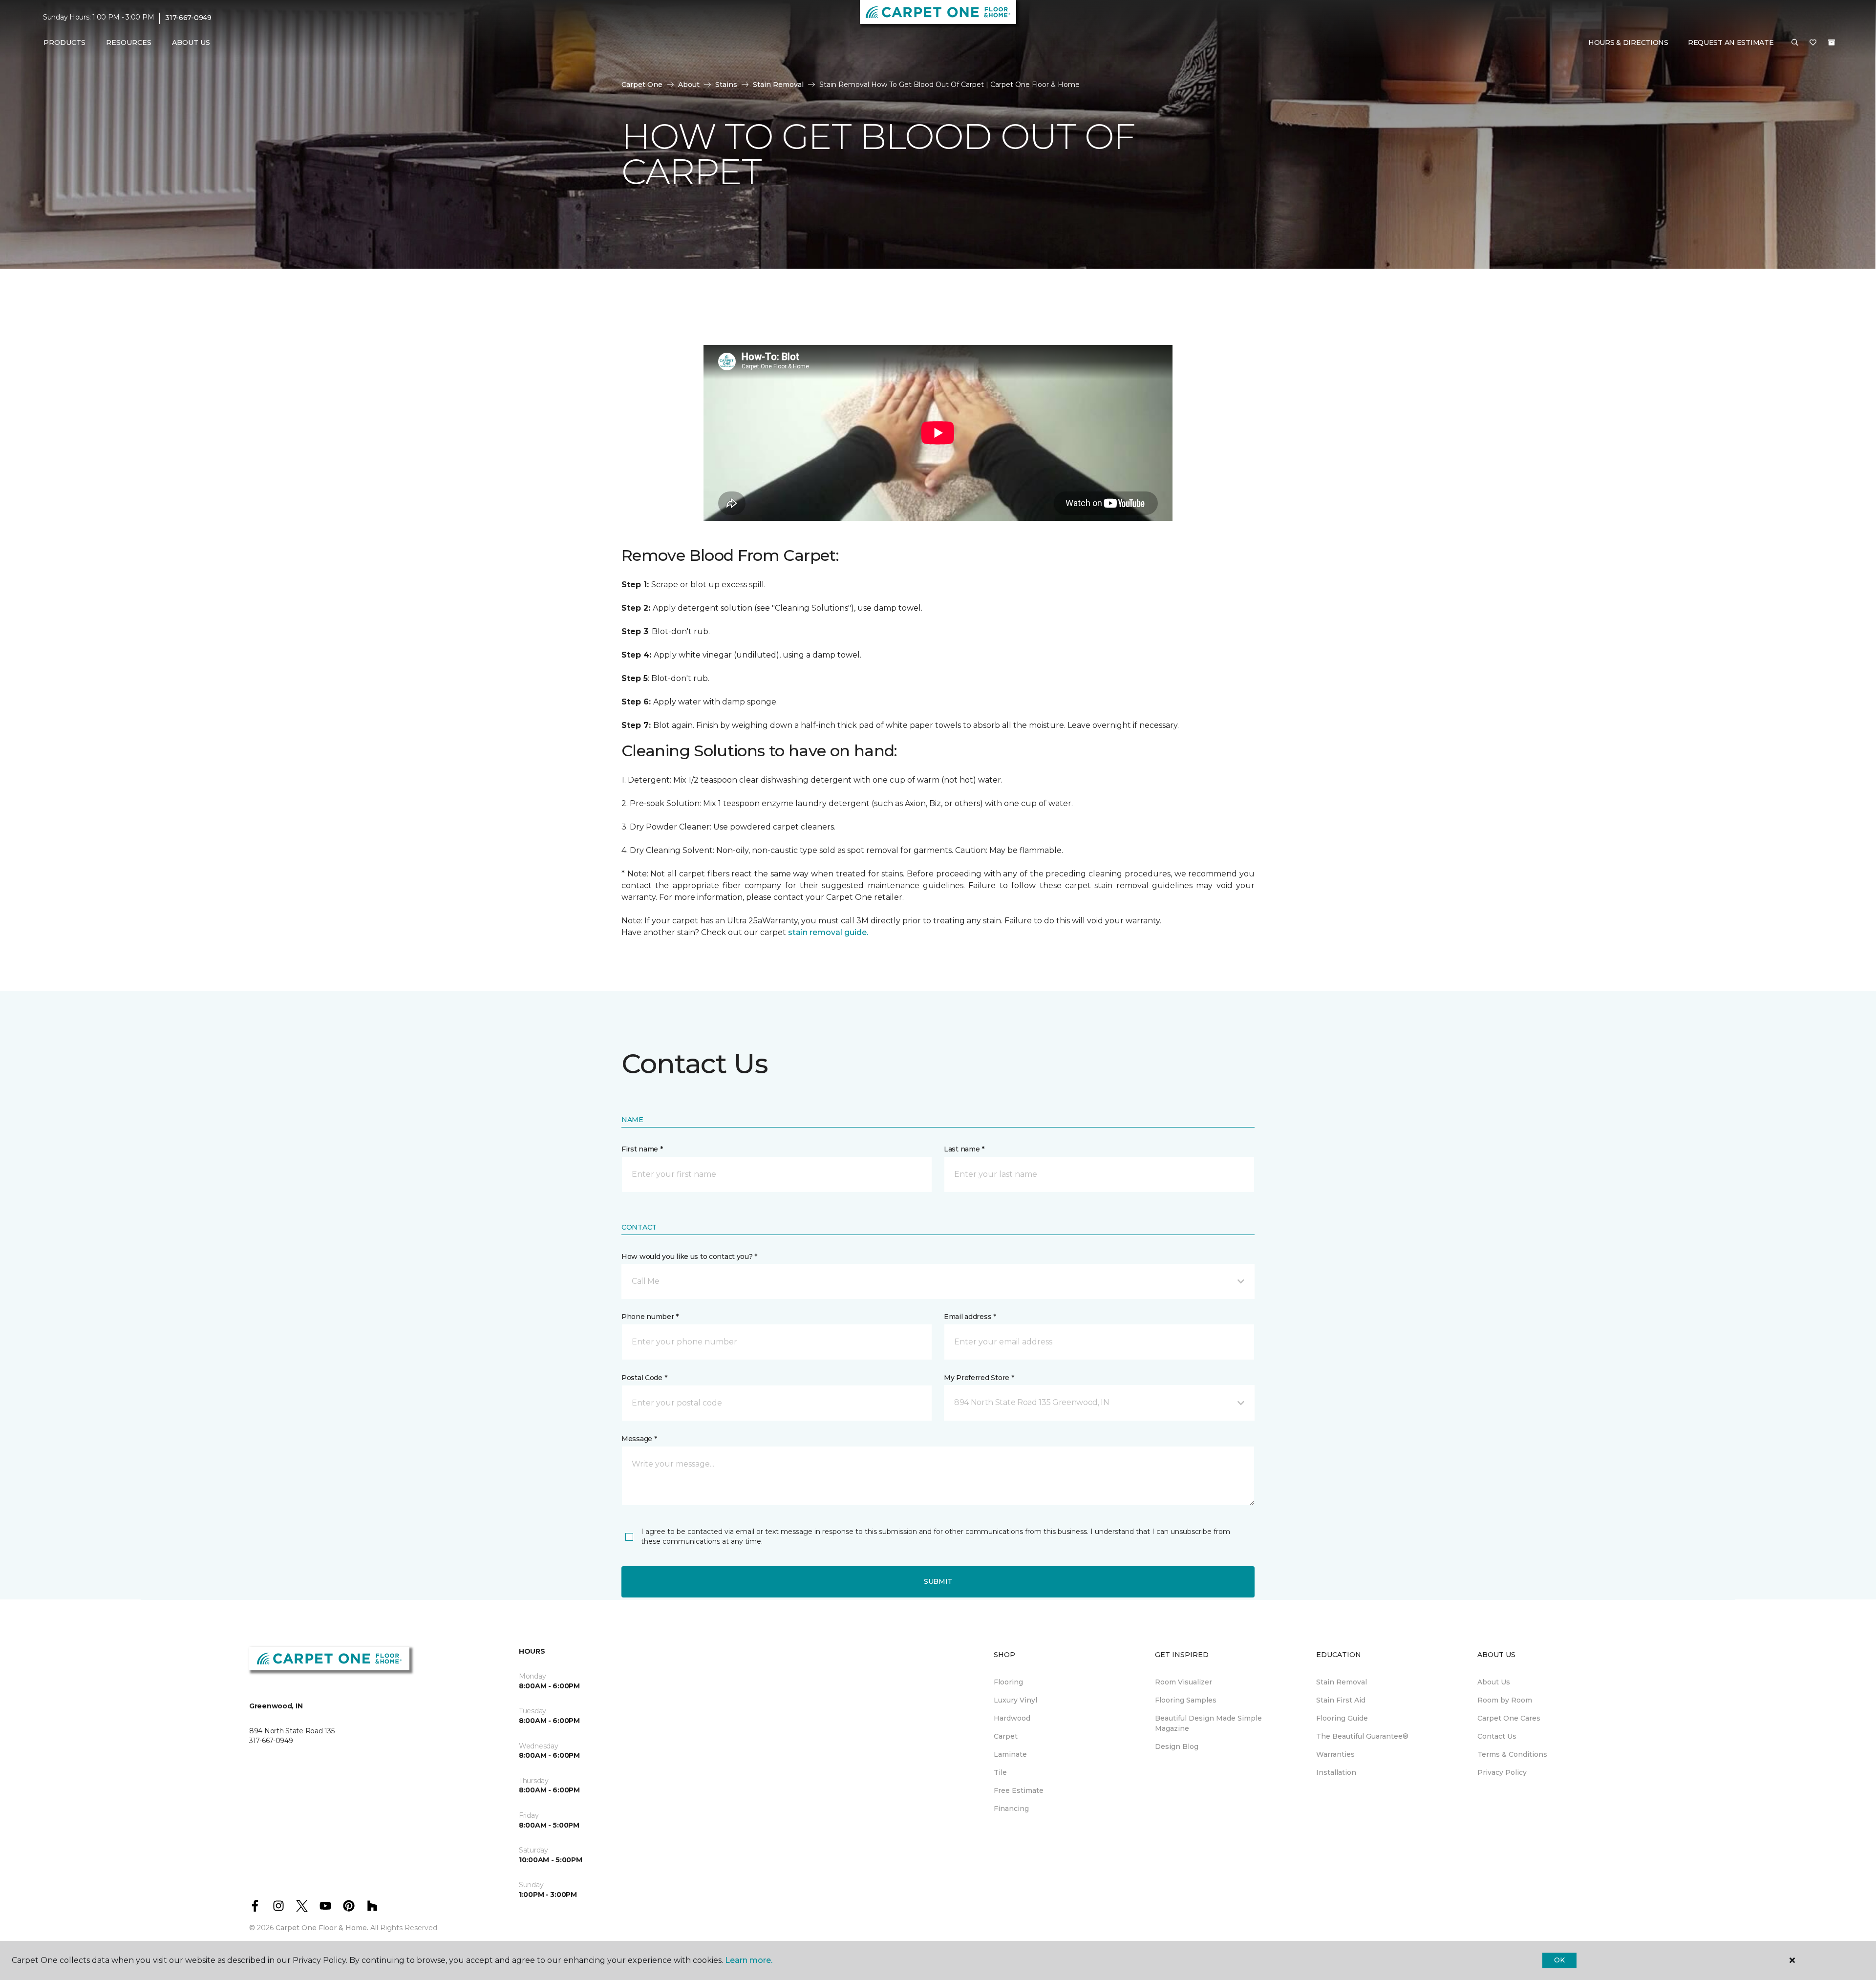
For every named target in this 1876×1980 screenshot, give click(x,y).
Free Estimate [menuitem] (1019, 1790)
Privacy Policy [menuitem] (1502, 1772)
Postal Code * (644, 1378)
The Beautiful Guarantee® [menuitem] (1362, 1736)
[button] (1795, 43)
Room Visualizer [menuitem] (1183, 1682)
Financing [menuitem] (1011, 1809)
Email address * (970, 1317)
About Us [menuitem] (1494, 1682)
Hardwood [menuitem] (1012, 1718)
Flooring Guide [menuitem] (1342, 1718)
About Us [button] (191, 43)
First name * (642, 1149)
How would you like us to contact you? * (689, 1256)
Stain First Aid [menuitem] (1341, 1700)
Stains (726, 85)
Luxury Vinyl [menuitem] (1015, 1700)
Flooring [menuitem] (1008, 1682)
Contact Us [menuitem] (1497, 1736)
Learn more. (749, 1960)
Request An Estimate (1731, 43)
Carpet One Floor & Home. (322, 1928)
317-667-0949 (188, 18)
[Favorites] (1813, 43)
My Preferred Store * (979, 1378)
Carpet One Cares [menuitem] (1509, 1718)
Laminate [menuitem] (1010, 1754)
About (689, 85)
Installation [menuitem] (1336, 1772)
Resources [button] (129, 43)
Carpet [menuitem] (1006, 1736)
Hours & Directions (1628, 43)
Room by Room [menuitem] (1505, 1700)
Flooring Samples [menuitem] (1186, 1700)
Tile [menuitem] (1000, 1772)
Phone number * (650, 1317)
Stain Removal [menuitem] (1342, 1682)
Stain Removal (778, 85)
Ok (1559, 1960)
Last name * (964, 1149)
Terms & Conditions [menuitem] (1512, 1754)
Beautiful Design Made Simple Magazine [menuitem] (1208, 1723)
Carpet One (642, 85)
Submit (938, 1581)
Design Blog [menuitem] (1177, 1746)
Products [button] (64, 43)
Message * (639, 1439)
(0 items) (1832, 43)
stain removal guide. (828, 932)
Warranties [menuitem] (1335, 1754)
